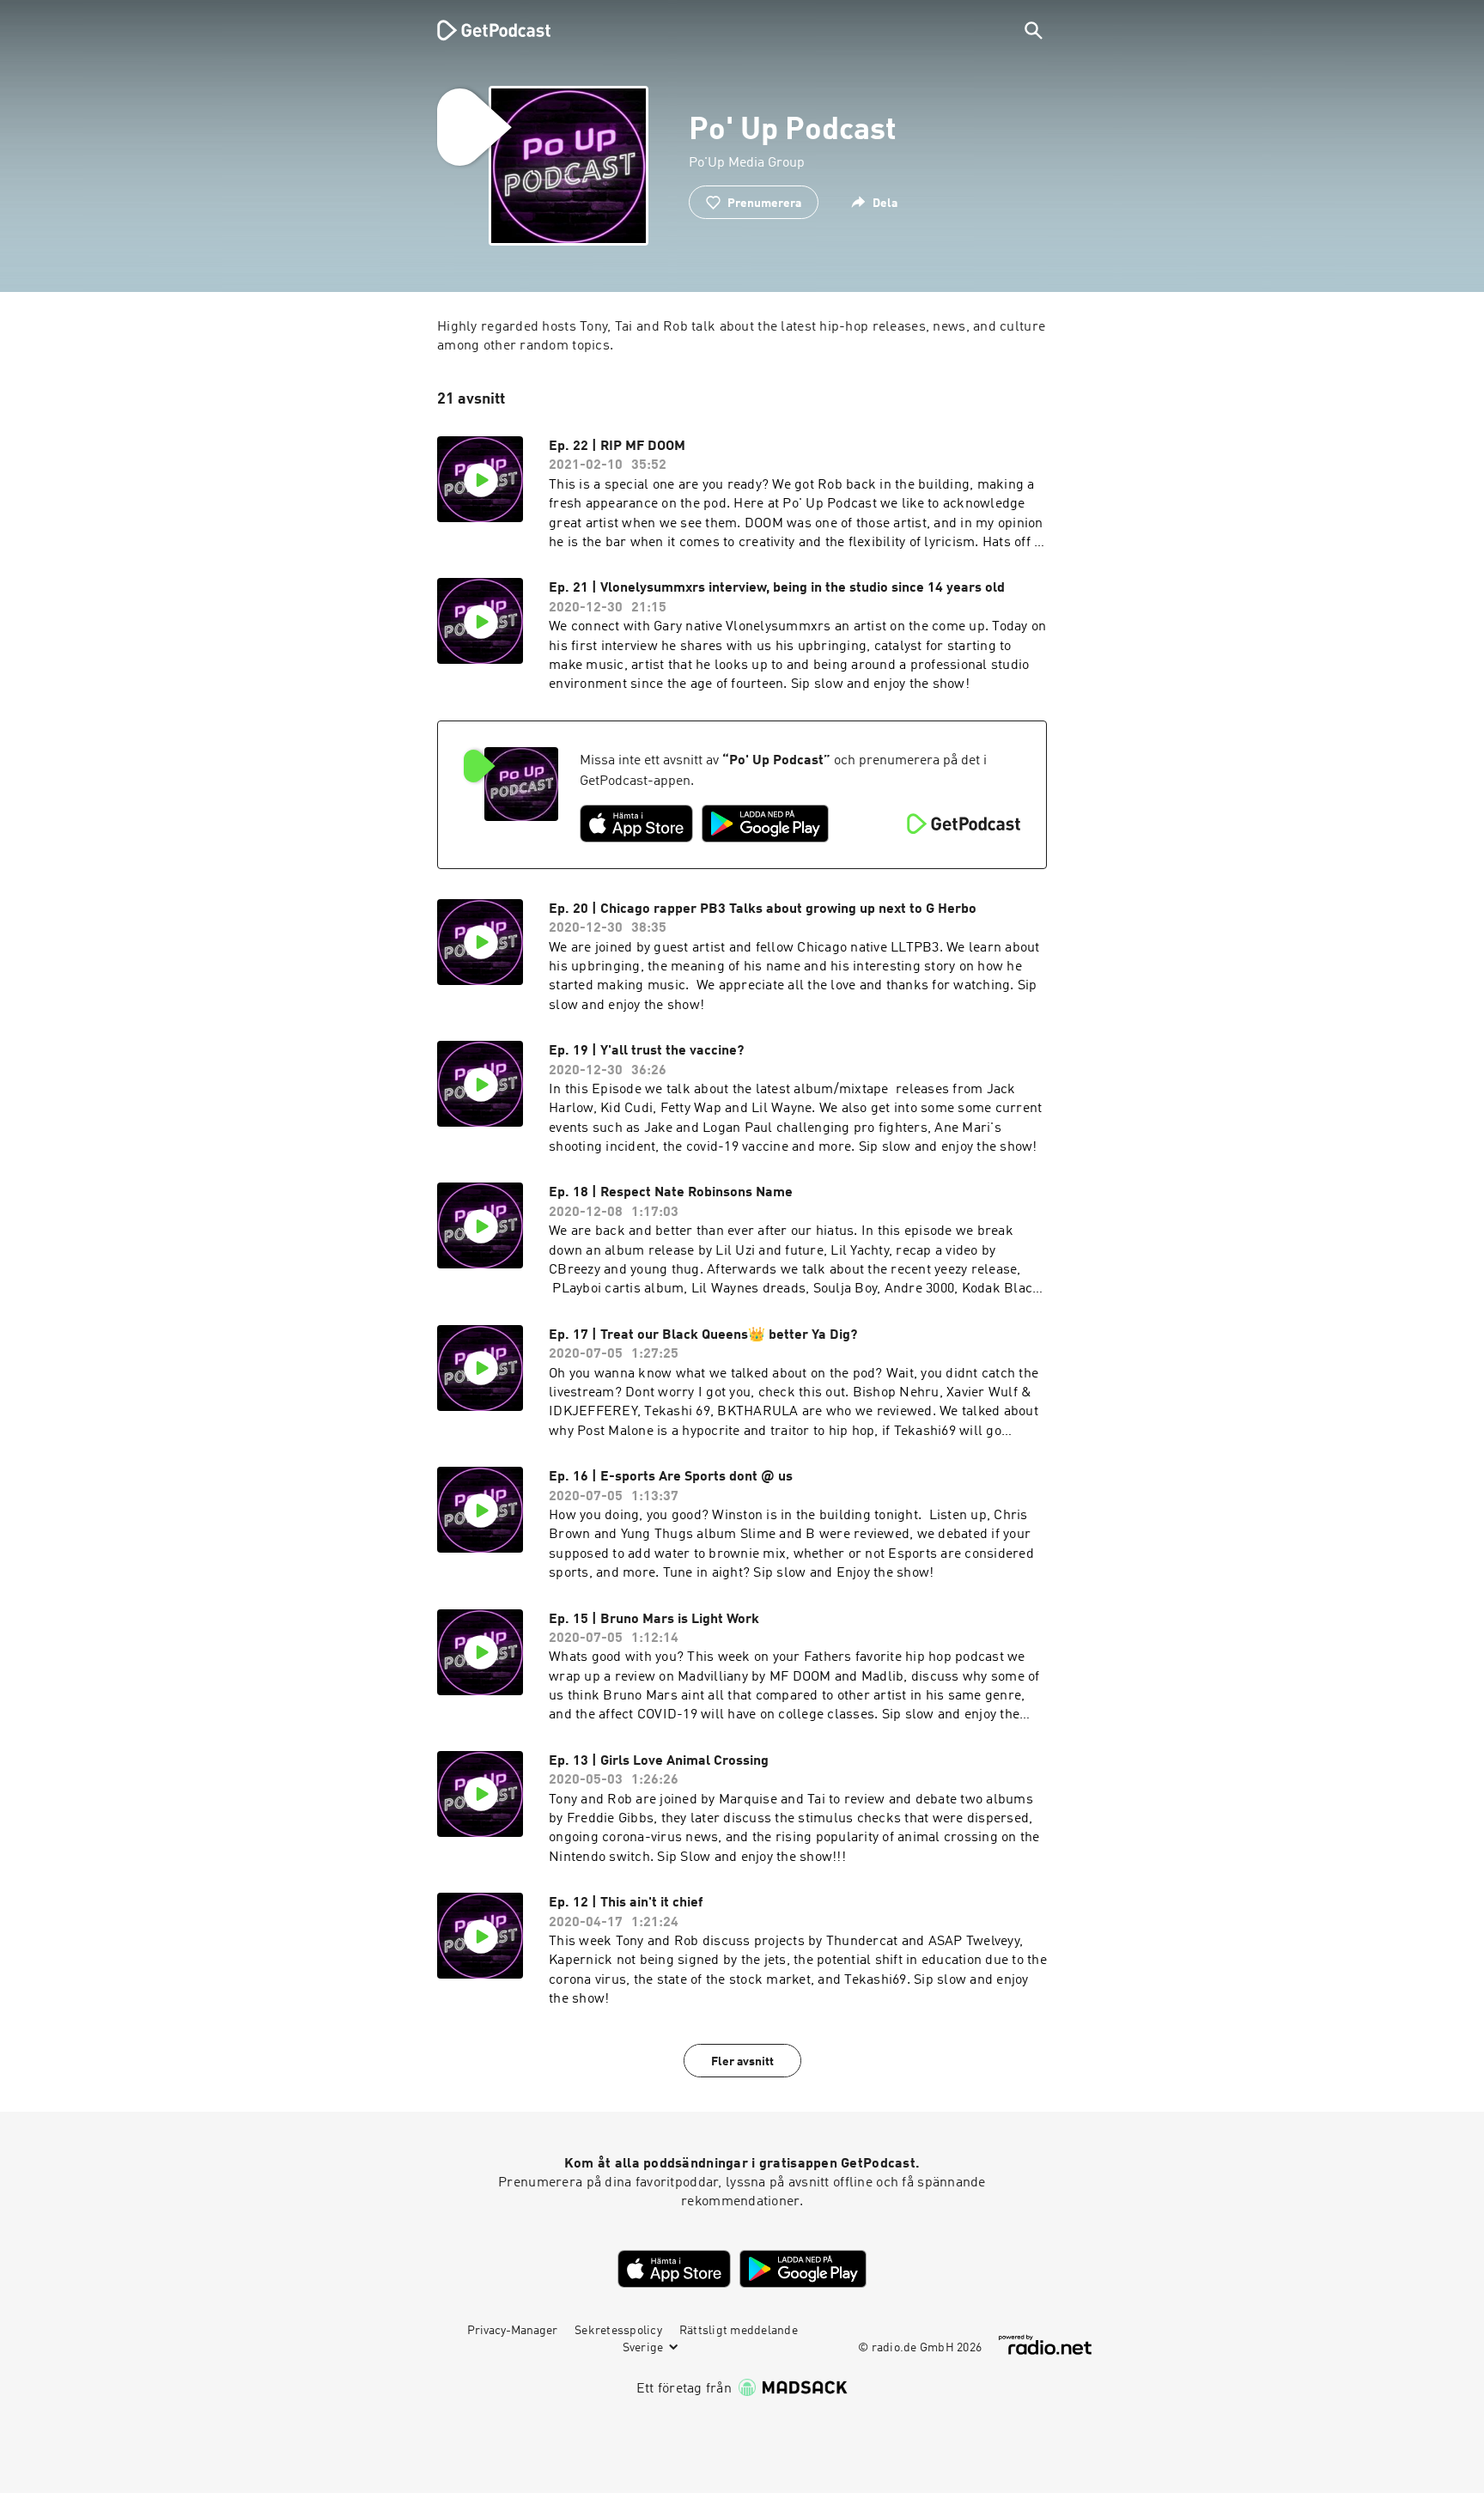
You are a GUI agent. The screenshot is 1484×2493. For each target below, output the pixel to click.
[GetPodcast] (483, 30)
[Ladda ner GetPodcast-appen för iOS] (636, 824)
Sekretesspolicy (618, 2331)
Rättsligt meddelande (739, 2331)
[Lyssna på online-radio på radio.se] (1045, 2345)
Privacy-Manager (512, 2331)
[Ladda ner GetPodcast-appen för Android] (765, 824)
